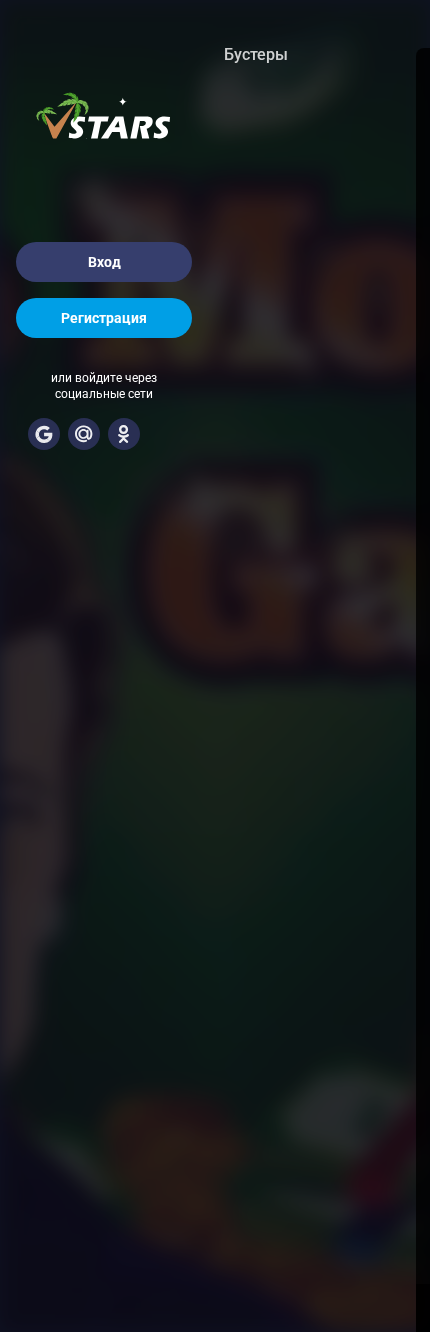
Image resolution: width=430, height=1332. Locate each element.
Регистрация (104, 318)
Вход (104, 262)
